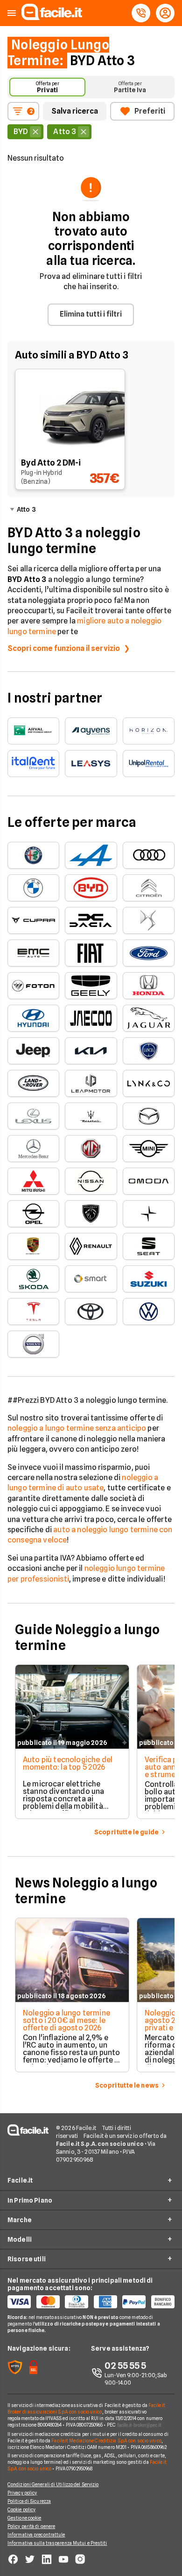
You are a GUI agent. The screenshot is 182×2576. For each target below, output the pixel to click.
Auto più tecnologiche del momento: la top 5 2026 (68, 1763)
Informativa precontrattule (36, 2535)
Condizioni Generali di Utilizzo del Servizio (53, 2484)
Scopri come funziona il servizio (64, 648)
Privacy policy (22, 2493)
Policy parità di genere (31, 2526)
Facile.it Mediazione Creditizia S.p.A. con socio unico (106, 2441)
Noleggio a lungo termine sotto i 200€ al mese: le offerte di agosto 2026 (66, 2020)
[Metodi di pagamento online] (91, 2302)
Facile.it (20, 2180)
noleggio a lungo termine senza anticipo (77, 1428)
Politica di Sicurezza (29, 2501)
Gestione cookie (24, 2518)
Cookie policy (21, 2509)
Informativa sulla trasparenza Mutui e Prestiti (57, 2543)
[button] (12, 13)
